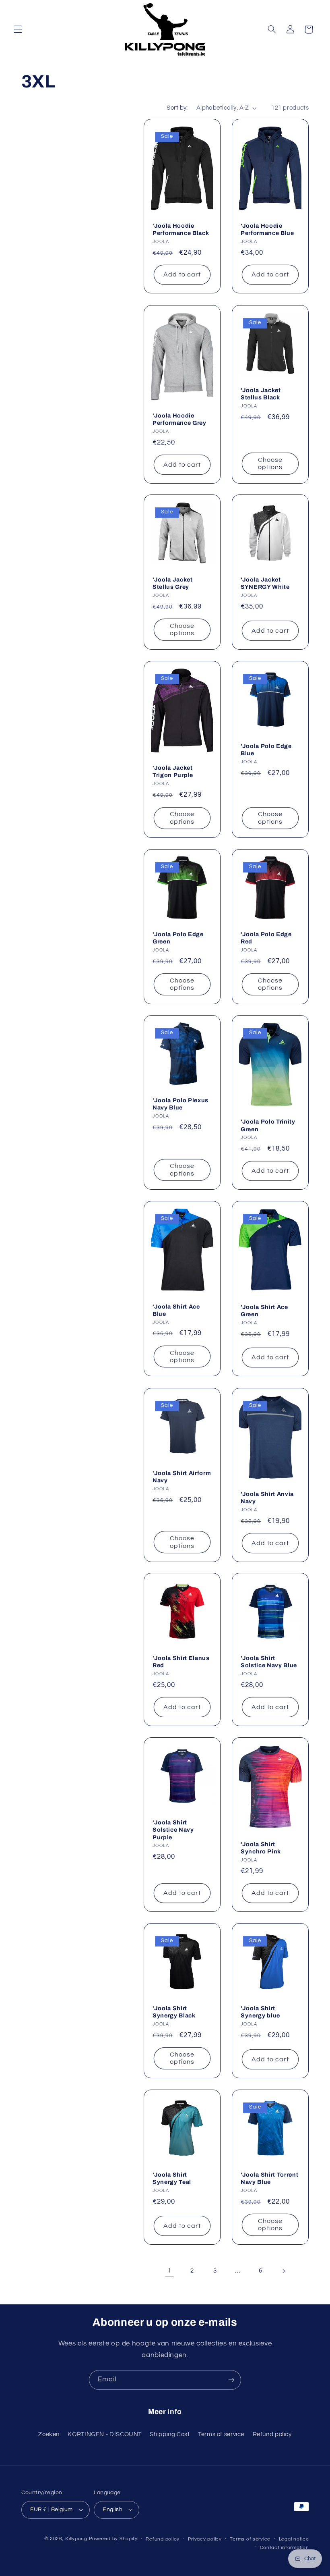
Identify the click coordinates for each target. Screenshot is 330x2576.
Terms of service (221, 2434)
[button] (18, 29)
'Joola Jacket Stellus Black (261, 394)
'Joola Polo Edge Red (266, 938)
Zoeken (49, 2434)
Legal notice (294, 2539)
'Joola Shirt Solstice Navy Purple (173, 1830)
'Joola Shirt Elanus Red (181, 1662)
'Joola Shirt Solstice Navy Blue (269, 1662)
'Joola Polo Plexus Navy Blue (180, 1104)
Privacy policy (205, 2539)
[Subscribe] (231, 2380)
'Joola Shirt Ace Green (264, 1311)
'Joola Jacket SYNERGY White (265, 583)
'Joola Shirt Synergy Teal (172, 2178)
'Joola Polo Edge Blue (266, 750)
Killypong (76, 2539)
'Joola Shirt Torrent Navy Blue (269, 2178)
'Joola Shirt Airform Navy (182, 1477)
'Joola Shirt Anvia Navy (267, 1498)
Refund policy (272, 2434)
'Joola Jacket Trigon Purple (173, 771)
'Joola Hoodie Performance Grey (179, 419)
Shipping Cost (170, 2434)
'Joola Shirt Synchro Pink (261, 1848)
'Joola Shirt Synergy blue (260, 2012)
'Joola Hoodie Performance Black (181, 229)
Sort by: (177, 108)
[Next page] (283, 2271)
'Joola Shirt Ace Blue (176, 1310)
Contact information (285, 2548)
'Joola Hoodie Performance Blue (267, 229)
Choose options (270, 464)
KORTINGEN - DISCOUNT (105, 2434)
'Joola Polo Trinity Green (268, 1126)
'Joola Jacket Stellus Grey (173, 583)
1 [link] (169, 2271)
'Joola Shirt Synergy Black (174, 2012)
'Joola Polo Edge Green (178, 938)
